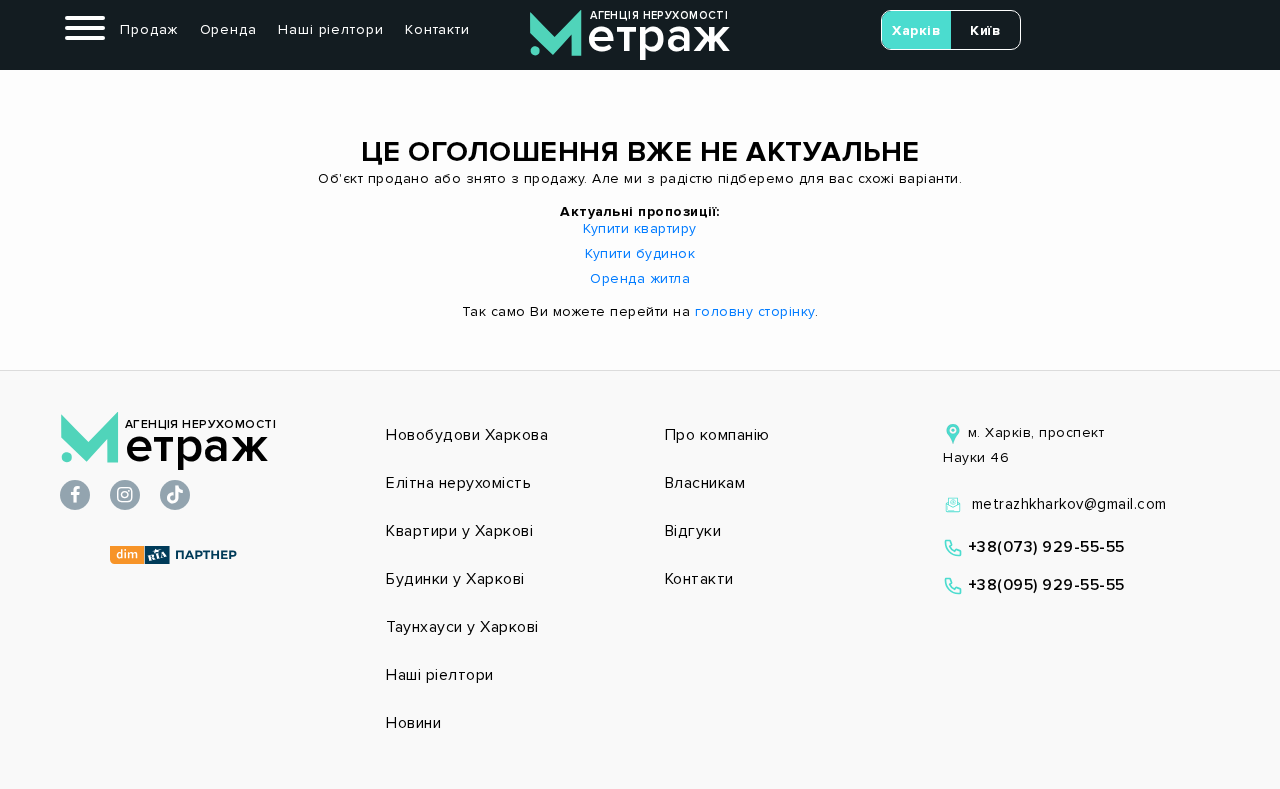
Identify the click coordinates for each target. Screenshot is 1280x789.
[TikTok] (175, 496)
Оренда (228, 29)
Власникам (705, 483)
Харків (916, 30)
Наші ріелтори (330, 29)
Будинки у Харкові (455, 579)
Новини (413, 723)
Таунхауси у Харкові (462, 627)
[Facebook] (75, 496)
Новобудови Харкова (467, 435)
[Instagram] (125, 496)
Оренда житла (640, 278)
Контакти (437, 29)
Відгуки (693, 531)
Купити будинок (640, 253)
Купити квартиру (640, 228)
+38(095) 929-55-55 (1044, 585)
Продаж (149, 29)
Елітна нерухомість (458, 483)
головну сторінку (755, 311)
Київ (985, 30)
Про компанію (717, 435)
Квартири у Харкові (459, 531)
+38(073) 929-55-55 (1044, 547)
